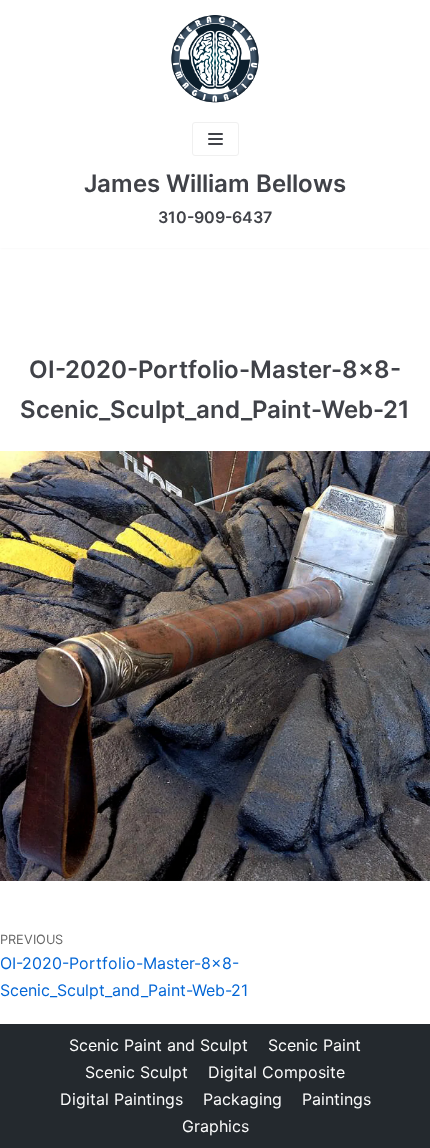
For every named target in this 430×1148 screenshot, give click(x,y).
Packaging (242, 1099)
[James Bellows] (215, 59)
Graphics (215, 1126)
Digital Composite (276, 1072)
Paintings (336, 1099)
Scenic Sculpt (136, 1072)
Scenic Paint (314, 1045)
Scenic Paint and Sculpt (158, 1045)
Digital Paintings (121, 1099)
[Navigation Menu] (215, 139)
